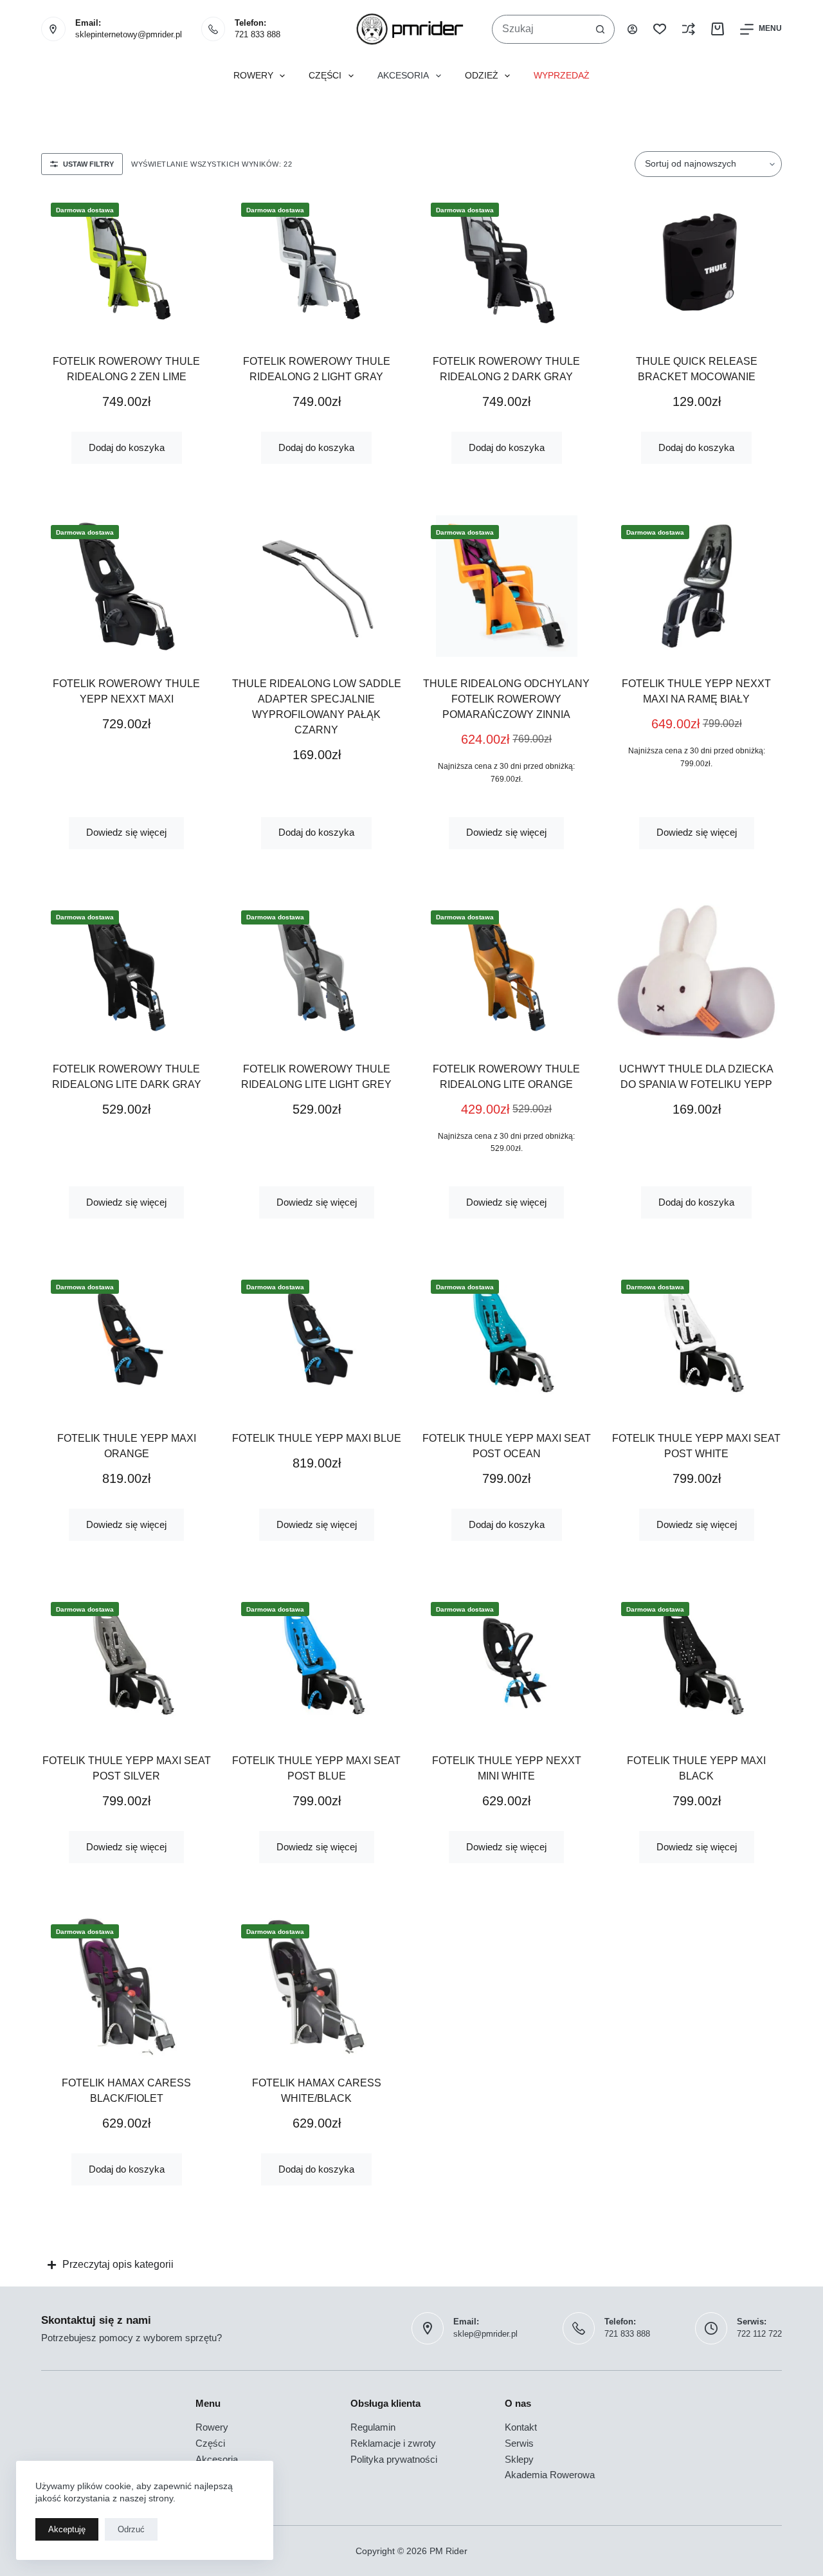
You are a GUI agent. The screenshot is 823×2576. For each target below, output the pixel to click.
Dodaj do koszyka (127, 447)
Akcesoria (403, 76)
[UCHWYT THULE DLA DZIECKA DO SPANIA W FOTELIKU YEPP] (697, 971)
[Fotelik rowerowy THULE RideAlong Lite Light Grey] (317, 971)
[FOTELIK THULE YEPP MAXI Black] (697, 1663)
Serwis (519, 2443)
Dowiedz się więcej (126, 832)
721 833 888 (258, 34)
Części (325, 76)
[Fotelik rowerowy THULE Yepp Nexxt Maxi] (127, 586)
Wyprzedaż (562, 76)
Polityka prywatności (394, 2459)
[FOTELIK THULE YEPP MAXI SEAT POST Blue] (317, 1663)
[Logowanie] (632, 29)
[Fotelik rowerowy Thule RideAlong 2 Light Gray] (317, 264)
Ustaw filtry (88, 164)
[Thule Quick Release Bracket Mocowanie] (697, 264)
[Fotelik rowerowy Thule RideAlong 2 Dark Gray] (507, 264)
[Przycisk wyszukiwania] (600, 29)
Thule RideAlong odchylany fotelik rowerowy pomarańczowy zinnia (506, 699)
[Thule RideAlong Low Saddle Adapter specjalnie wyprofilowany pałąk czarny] (317, 586)
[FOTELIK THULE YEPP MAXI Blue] (317, 1341)
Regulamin (373, 2427)
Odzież (482, 76)
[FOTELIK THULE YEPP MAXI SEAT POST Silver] (127, 1663)
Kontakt (521, 2427)
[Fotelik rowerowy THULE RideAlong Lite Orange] (507, 971)
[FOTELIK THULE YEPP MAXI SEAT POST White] (697, 1341)
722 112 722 (759, 2334)
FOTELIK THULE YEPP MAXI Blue (317, 1438)
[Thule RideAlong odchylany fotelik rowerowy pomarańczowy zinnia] (507, 586)
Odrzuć (131, 2529)
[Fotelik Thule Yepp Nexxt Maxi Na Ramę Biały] (697, 586)
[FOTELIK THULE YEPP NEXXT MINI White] (507, 1663)
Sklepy (519, 2459)
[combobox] (539, 29)
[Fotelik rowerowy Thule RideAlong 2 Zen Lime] (127, 264)
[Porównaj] (689, 29)
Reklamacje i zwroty (393, 2443)
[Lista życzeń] (660, 29)
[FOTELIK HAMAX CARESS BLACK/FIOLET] (127, 1985)
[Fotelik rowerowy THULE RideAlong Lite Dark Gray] (127, 971)
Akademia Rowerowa (550, 2475)
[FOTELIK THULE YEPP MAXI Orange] (127, 1341)
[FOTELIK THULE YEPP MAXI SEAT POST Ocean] (507, 1341)
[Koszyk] (718, 29)
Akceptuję (67, 2529)
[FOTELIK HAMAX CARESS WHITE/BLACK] (317, 1985)
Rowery (253, 76)
